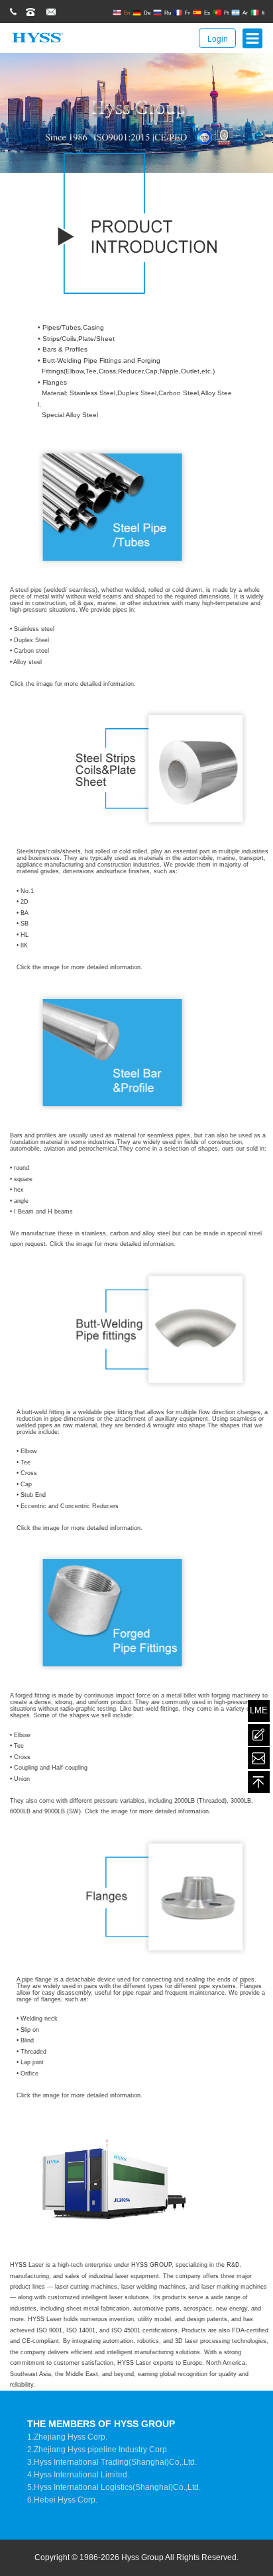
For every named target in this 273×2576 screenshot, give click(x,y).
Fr (188, 13)
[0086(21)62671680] (16, 10)
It (263, 13)
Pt (226, 13)
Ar (245, 13)
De (147, 13)
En (127, 13)
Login (218, 38)
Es (207, 13)
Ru (168, 13)
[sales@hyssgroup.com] (50, 10)
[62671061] (33, 10)
